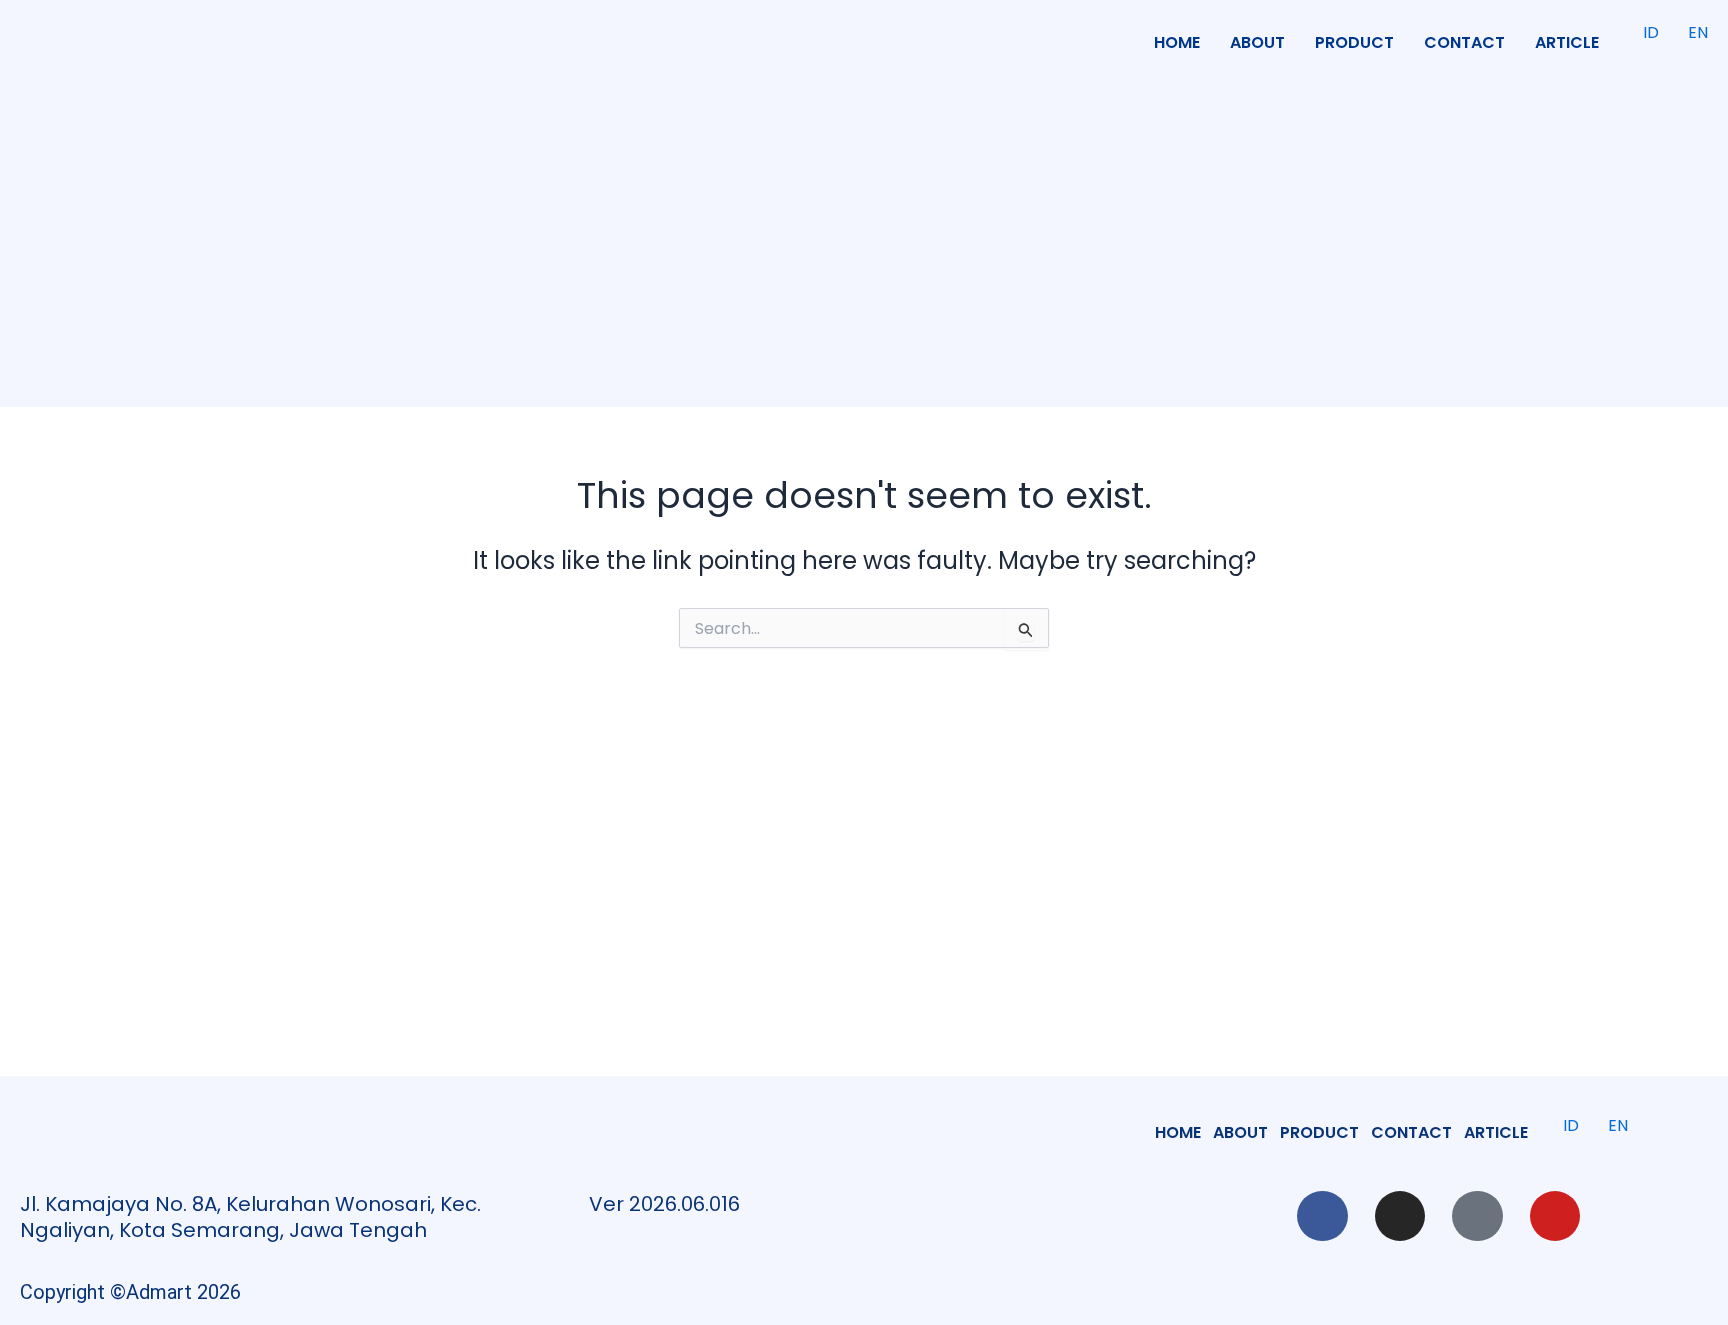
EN (1698, 32)
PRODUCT (1354, 42)
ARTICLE (1567, 42)
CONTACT (1464, 42)
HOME (1177, 42)
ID (1651, 32)
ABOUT (1257, 42)
